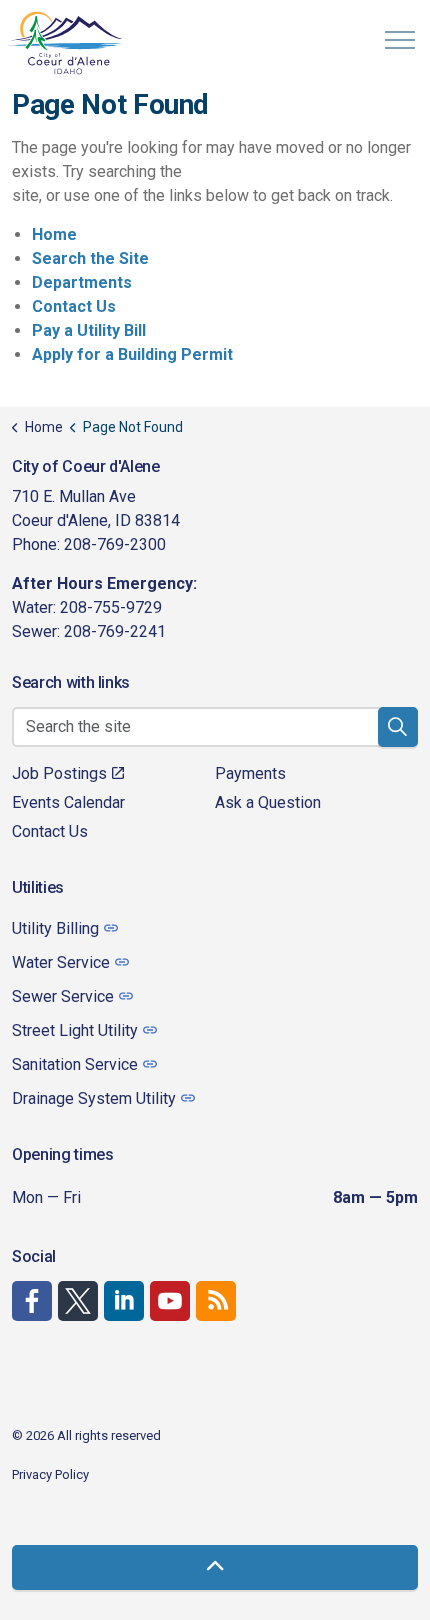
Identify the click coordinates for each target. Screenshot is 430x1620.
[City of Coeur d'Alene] (66, 42)
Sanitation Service (75, 1064)
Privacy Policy (50, 1474)
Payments (250, 773)
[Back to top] (215, 1567)
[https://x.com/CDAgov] (78, 1301)
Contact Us (74, 306)
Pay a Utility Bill (89, 330)
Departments (82, 282)
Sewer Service (63, 996)
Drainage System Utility (94, 1098)
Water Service (61, 962)
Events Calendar (68, 802)
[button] (398, 727)
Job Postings (59, 773)
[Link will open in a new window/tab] (32, 1301)
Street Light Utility (75, 1030)
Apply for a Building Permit (132, 354)
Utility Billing (55, 928)
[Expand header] (400, 40)
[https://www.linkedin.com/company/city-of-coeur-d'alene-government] (124, 1301)
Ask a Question (268, 802)
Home (54, 234)
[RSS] (216, 1301)
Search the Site (90, 258)
